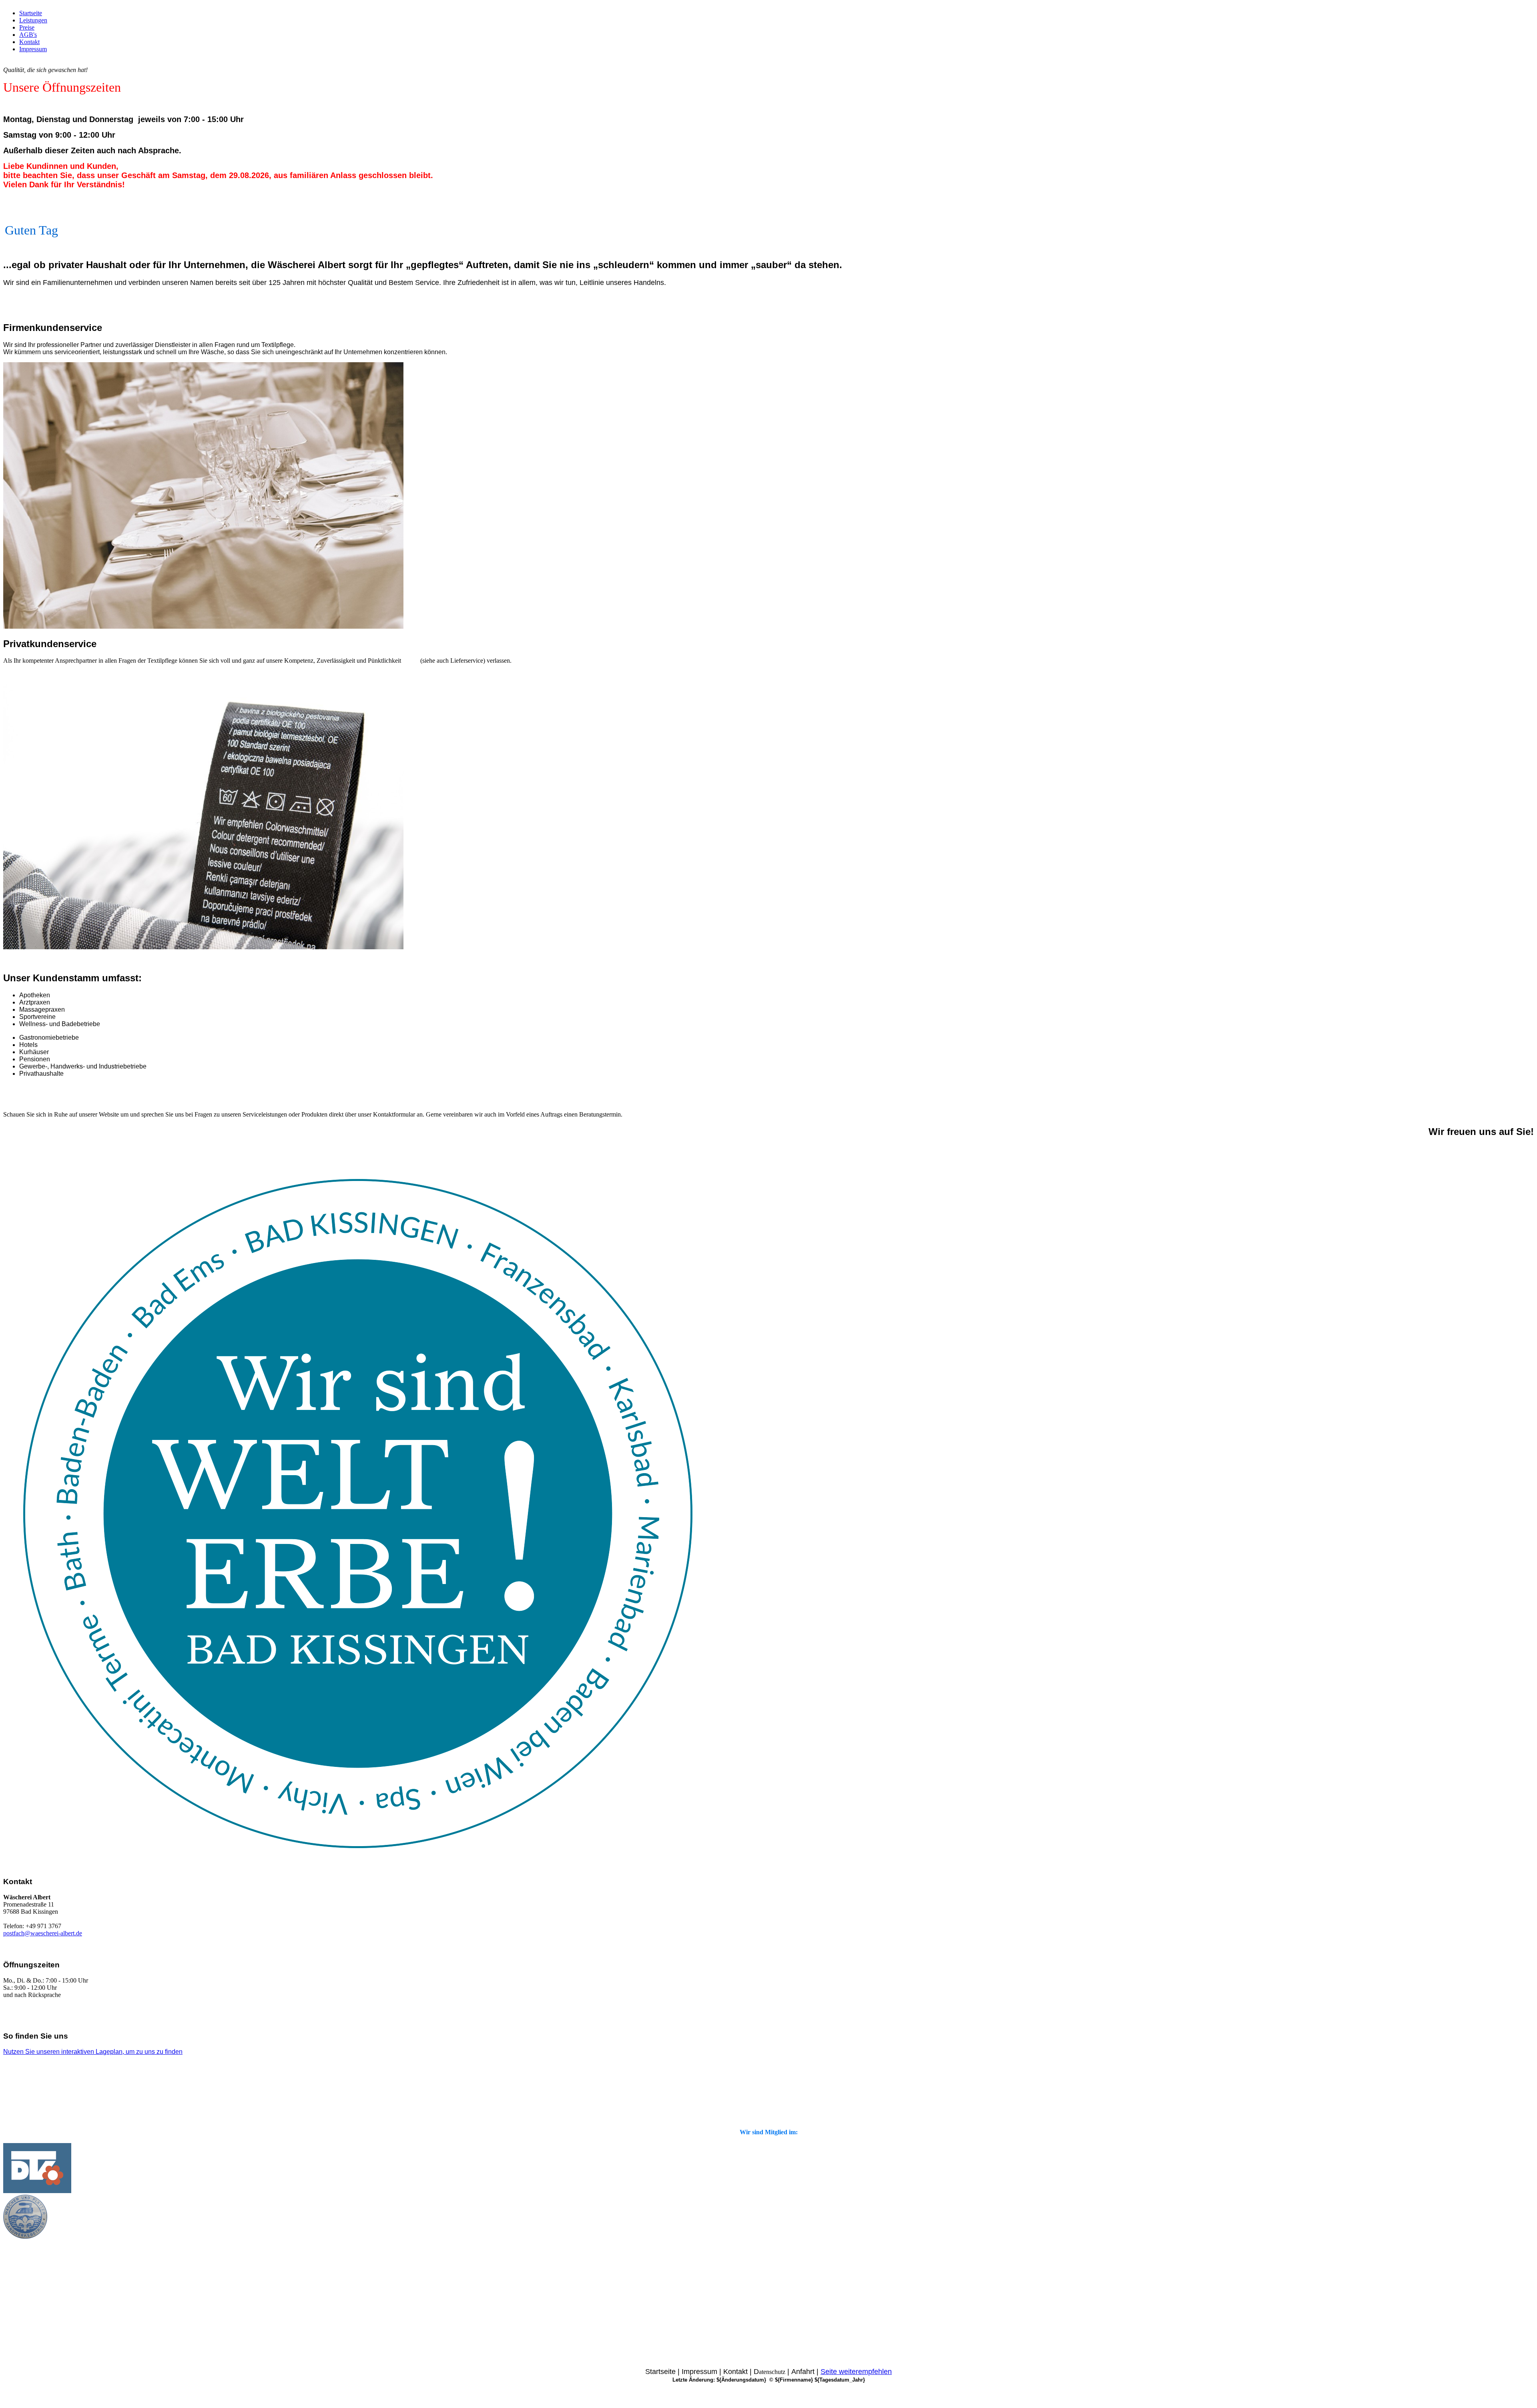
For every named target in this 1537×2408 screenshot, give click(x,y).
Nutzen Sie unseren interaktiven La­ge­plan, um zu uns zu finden (93, 2052)
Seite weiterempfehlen (856, 2372)
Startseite (31, 13)
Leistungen (33, 20)
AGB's (28, 35)
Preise (27, 27)
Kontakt (29, 42)
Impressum (33, 49)
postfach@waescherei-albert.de (43, 1933)
